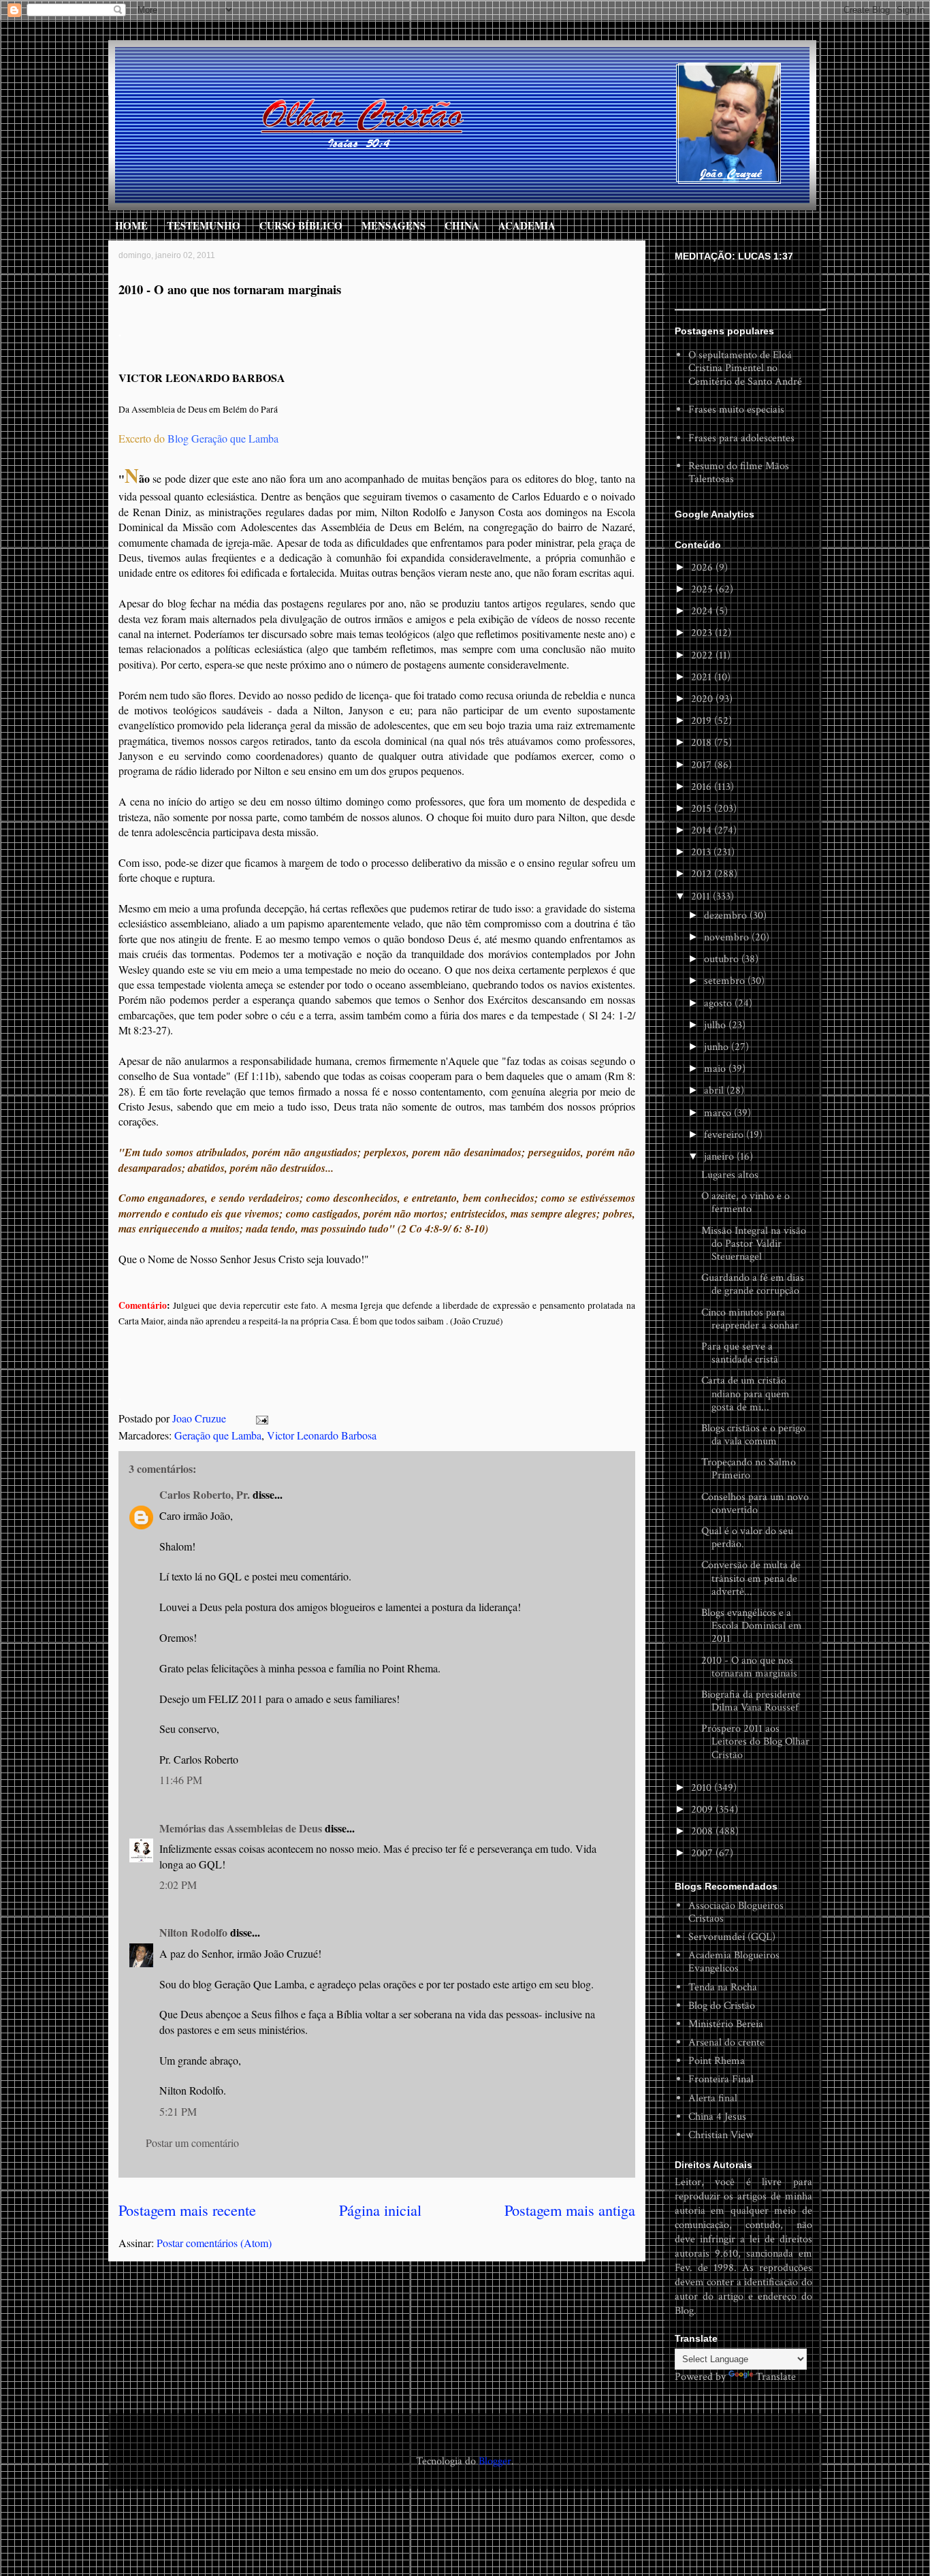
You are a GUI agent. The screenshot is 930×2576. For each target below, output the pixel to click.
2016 (703, 787)
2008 (703, 1831)
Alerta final (713, 2098)
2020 (703, 699)
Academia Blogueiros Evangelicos (734, 1962)
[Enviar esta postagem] (261, 1418)
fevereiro (725, 1135)
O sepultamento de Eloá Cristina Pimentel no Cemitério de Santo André (745, 368)
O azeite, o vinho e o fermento (745, 1203)
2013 (702, 852)
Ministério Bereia (726, 2024)
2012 (703, 874)
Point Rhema (717, 2061)
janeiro (720, 1157)
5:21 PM (178, 2111)
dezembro (727, 916)
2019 (703, 721)
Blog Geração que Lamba (223, 438)
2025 (703, 589)
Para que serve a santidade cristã (740, 1353)
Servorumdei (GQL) (732, 1937)
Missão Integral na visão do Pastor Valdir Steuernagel (754, 1244)
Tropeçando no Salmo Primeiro (749, 1469)
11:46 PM (181, 1780)
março (719, 1113)
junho (718, 1047)
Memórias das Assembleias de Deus (241, 1828)
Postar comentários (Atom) (214, 2243)
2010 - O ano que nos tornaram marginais (749, 1667)
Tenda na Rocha (723, 1987)
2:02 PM (178, 1885)
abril (715, 1091)
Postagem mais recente (187, 2210)
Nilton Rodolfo (193, 1932)
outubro (723, 959)
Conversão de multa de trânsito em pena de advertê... (751, 1578)
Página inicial (380, 2210)
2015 (703, 809)
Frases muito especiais (736, 410)
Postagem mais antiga (570, 2210)
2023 (703, 633)
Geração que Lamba (218, 1435)
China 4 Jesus (717, 2117)
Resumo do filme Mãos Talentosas (739, 473)
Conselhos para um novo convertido (755, 1504)
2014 (703, 830)
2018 (703, 743)
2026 (703, 568)
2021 (703, 677)
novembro (728, 937)
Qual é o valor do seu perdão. (747, 1538)
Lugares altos (730, 1175)
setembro (726, 981)
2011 (702, 896)
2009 (703, 1810)
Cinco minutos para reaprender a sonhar (750, 1319)
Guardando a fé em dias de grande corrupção (753, 1284)
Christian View (721, 2135)
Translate (776, 2377)
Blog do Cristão (722, 2006)
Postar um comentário (192, 2143)
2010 (703, 1788)
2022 (703, 655)
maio (716, 1069)
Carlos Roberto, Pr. (205, 1494)
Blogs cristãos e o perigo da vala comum (753, 1435)
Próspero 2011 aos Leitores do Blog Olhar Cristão (755, 1742)
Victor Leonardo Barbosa (322, 1435)
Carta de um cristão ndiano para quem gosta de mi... (745, 1394)
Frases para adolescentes (741, 438)
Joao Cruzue (201, 1418)
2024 (703, 611)
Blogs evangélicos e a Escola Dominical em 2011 (752, 1626)
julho (716, 1025)
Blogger (495, 2461)
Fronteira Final (721, 2079)
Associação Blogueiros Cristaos (736, 1912)
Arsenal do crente (726, 2042)
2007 (703, 1853)
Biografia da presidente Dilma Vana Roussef (751, 1701)
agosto (719, 1003)
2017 (703, 765)
